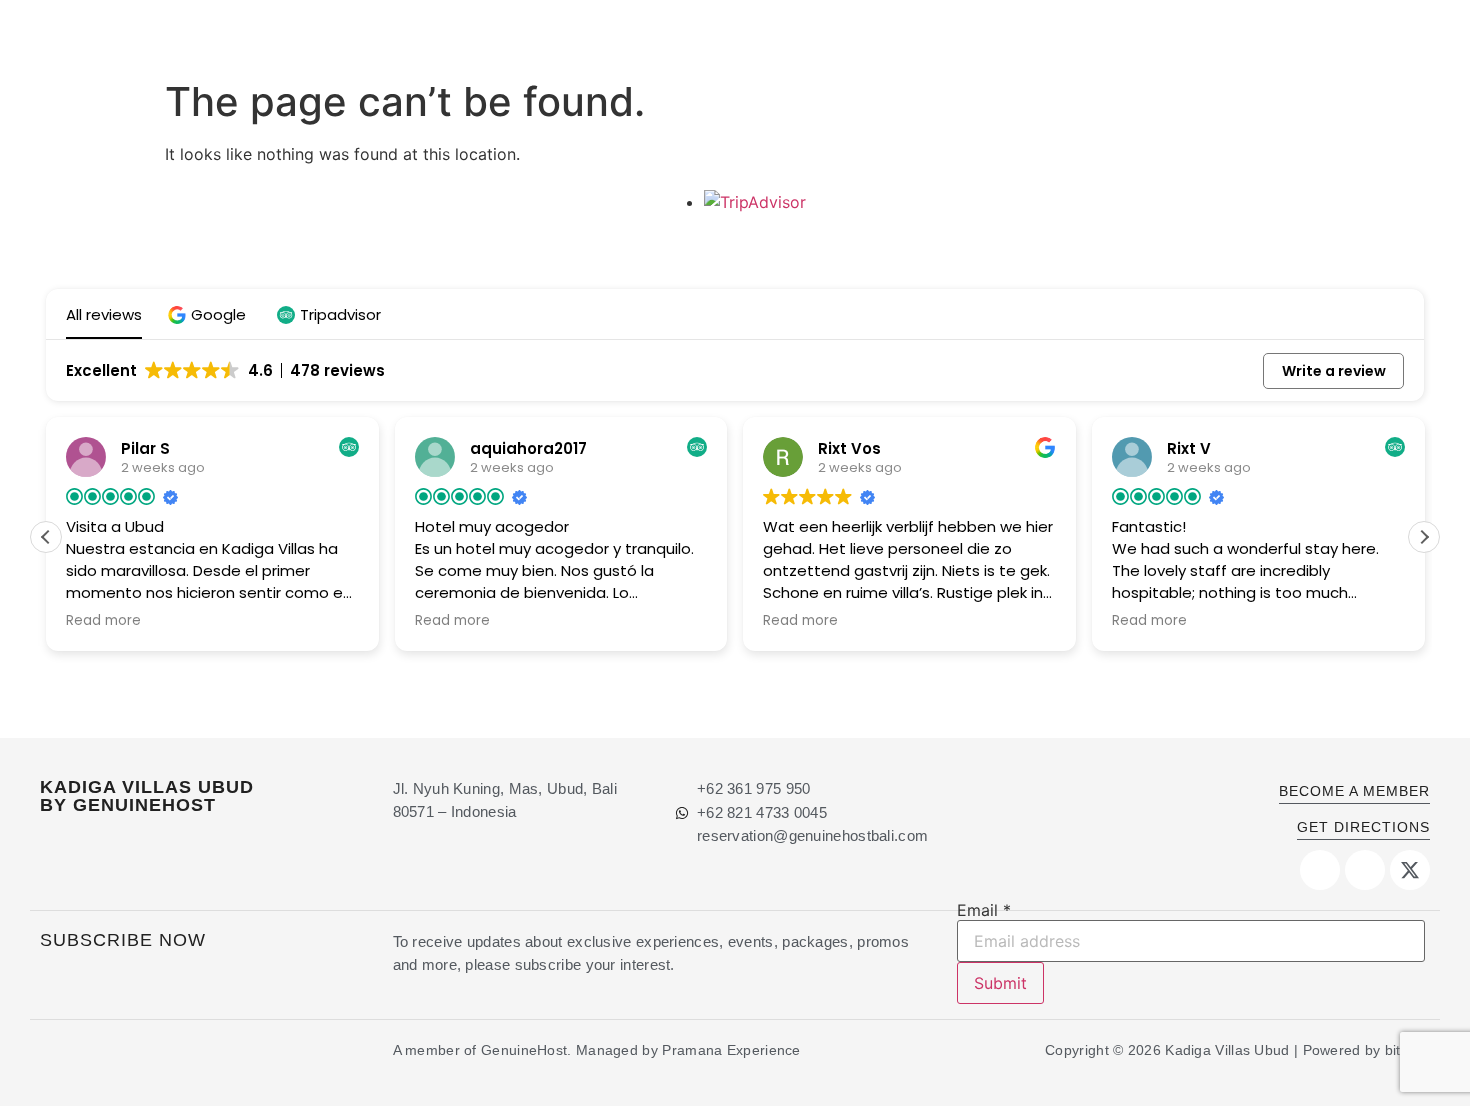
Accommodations (701, 34)
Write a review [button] (1334, 371)
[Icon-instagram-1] (1365, 870)
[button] (209, 314)
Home (589, 34)
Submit (1000, 983)
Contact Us (1221, 34)
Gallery (1121, 34)
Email (984, 910)
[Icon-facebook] (1320, 870)
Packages (1028, 34)
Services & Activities (879, 34)
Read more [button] (103, 621)
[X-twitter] (1410, 870)
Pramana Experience (731, 1050)
